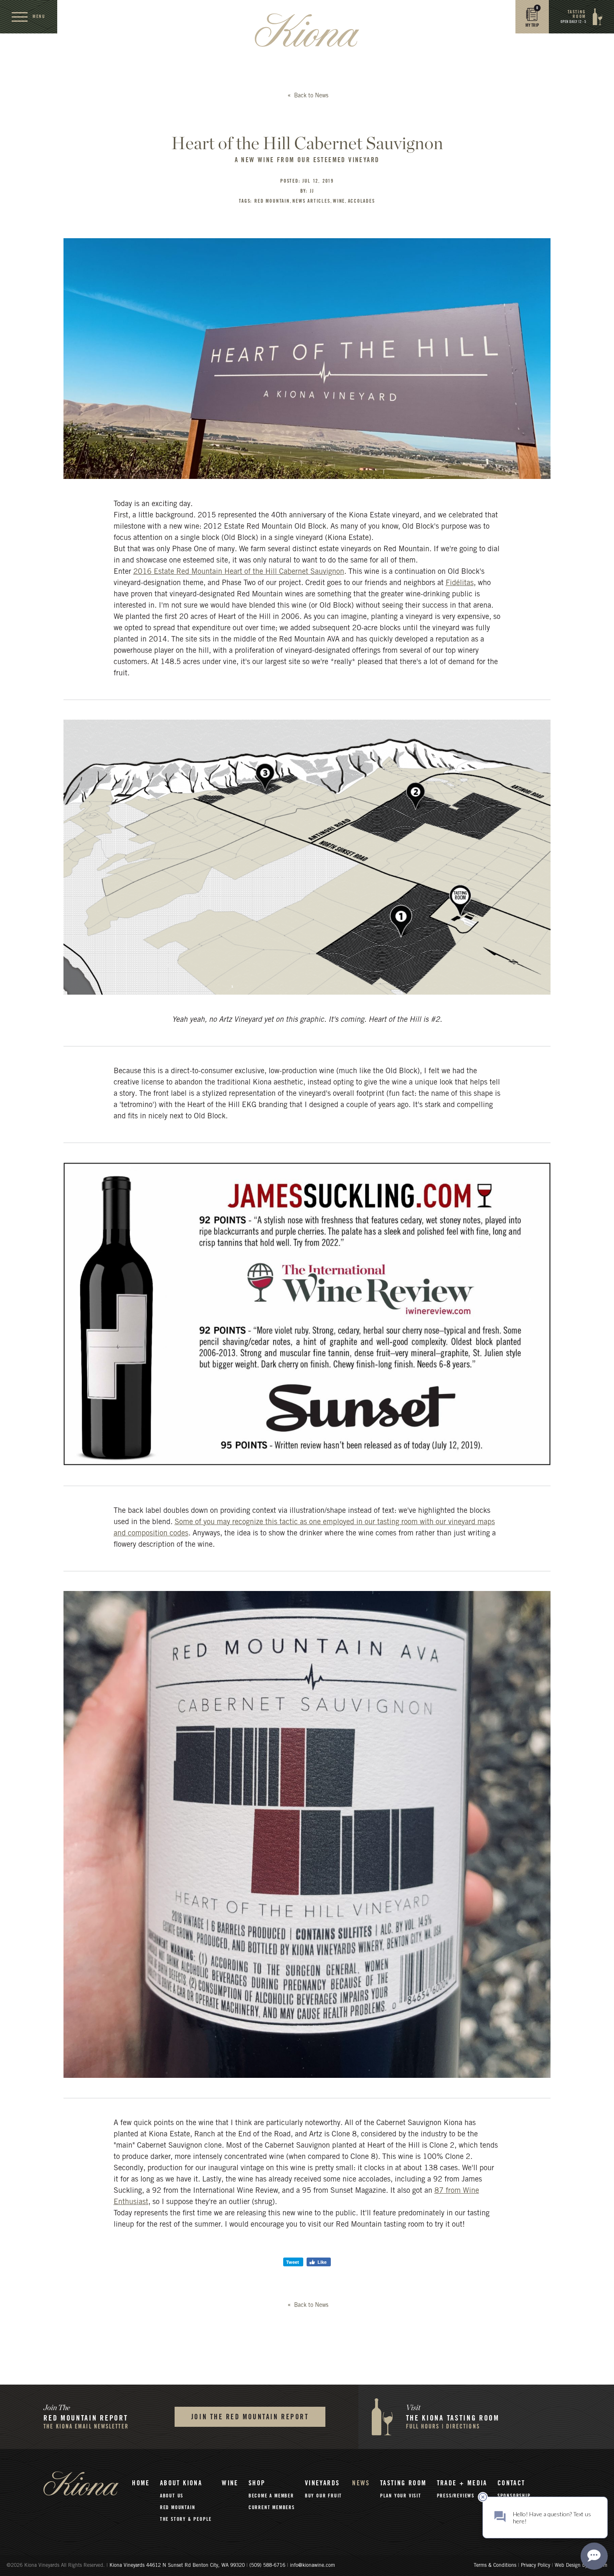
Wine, (340, 201)
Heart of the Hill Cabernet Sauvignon (307, 143)
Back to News (310, 96)
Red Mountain (178, 2507)
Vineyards (322, 2483)
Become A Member (271, 2496)
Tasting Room (403, 2483)
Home (141, 2483)
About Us (172, 2496)
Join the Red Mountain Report (250, 2417)
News (361, 2483)
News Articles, (312, 201)
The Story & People (186, 2519)
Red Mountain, (273, 201)
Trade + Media (462, 2483)
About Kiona (181, 2483)
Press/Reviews (456, 2496)
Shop (257, 2483)
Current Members (272, 2507)
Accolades (362, 201)
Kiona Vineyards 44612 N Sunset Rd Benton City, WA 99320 (178, 2566)
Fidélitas (460, 583)
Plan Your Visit (401, 2496)
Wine (230, 2483)
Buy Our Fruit (323, 2496)
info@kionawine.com (312, 2566)
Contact (511, 2483)
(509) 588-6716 (267, 2566)
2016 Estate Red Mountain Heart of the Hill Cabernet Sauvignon (239, 572)
